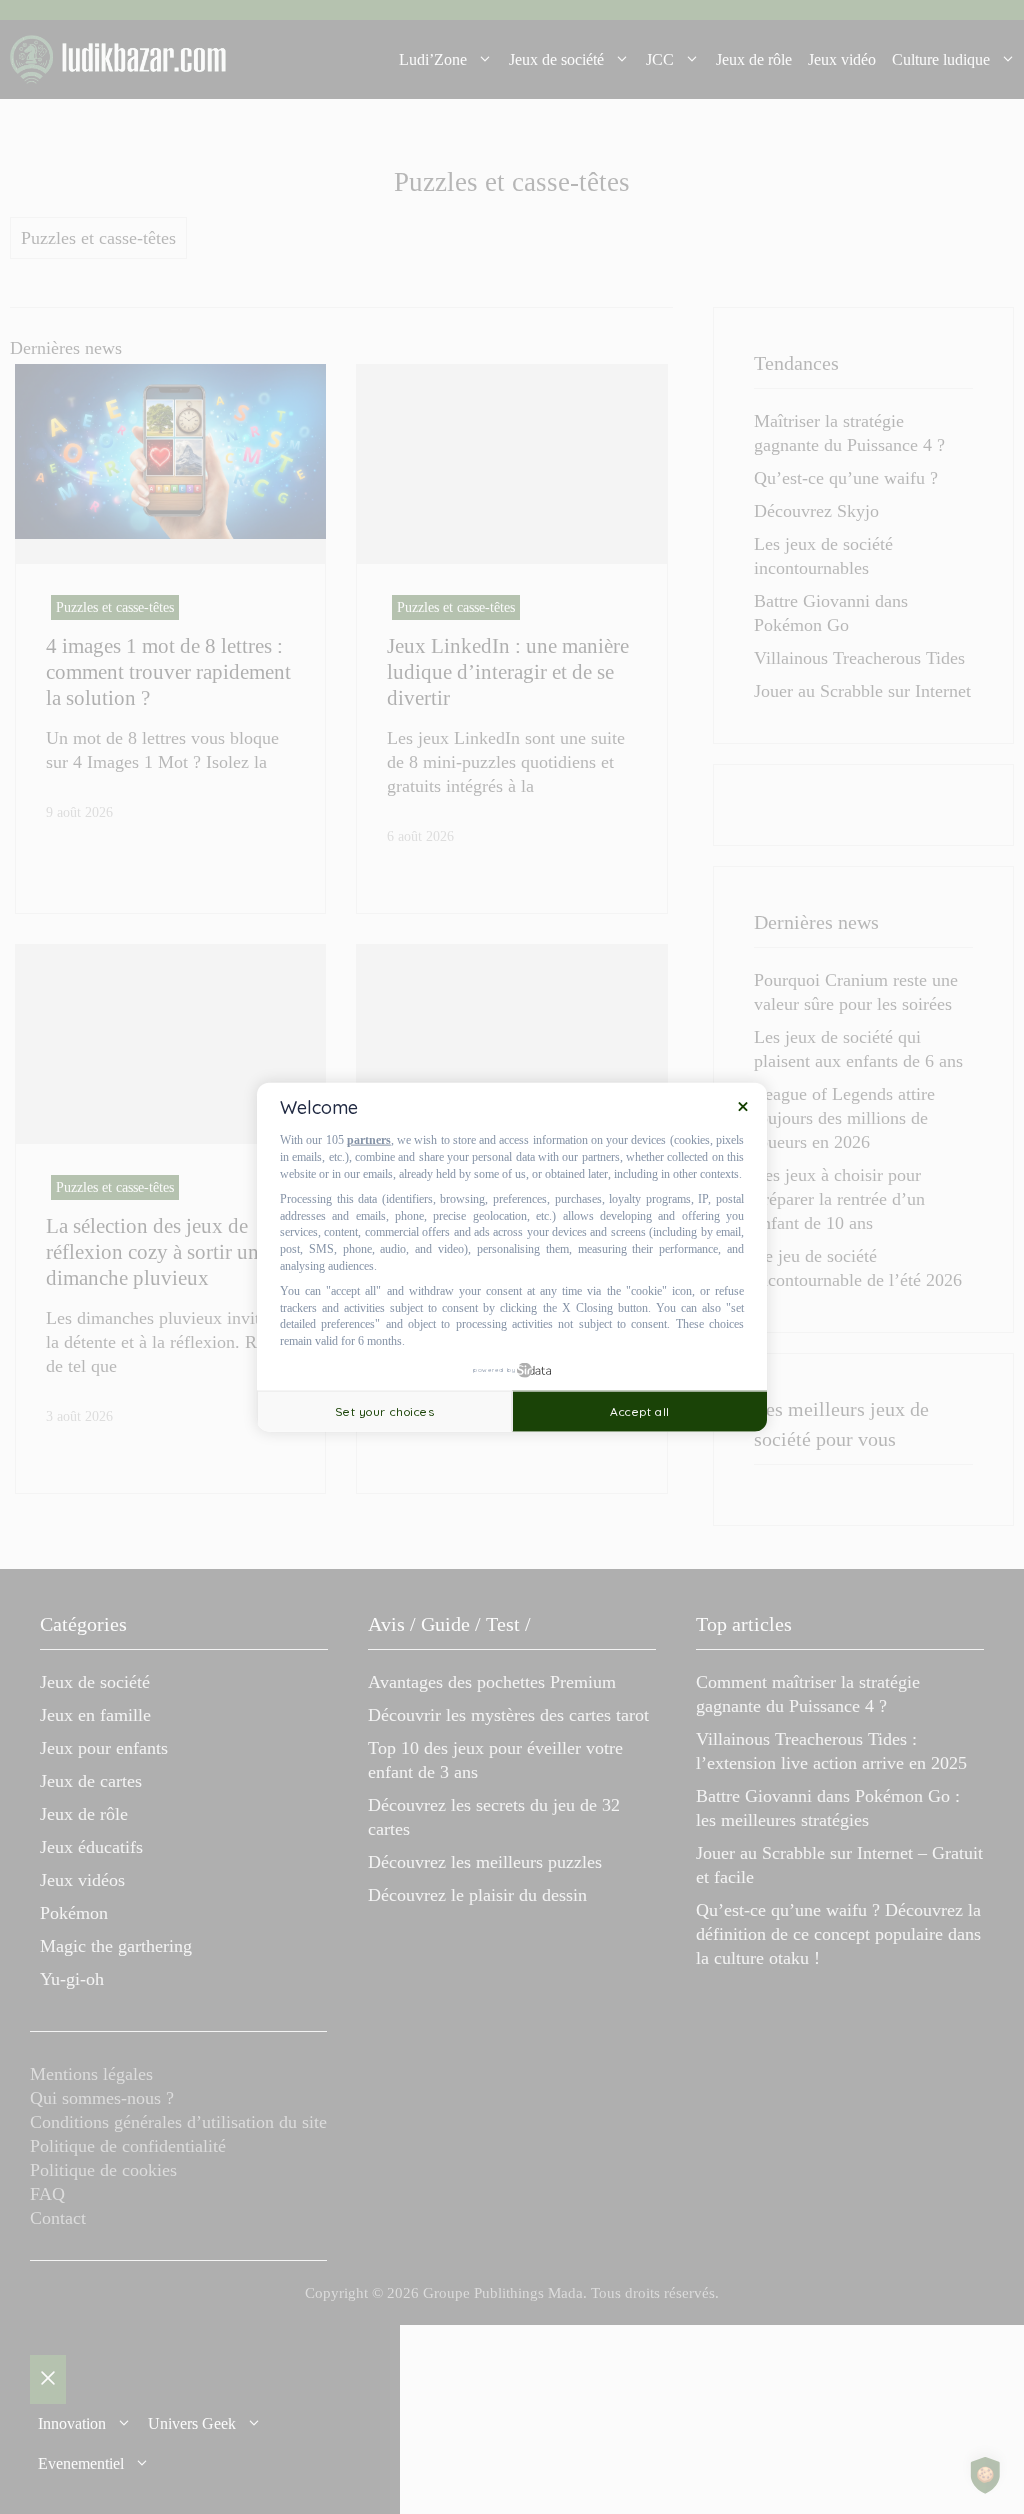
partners (369, 1140)
